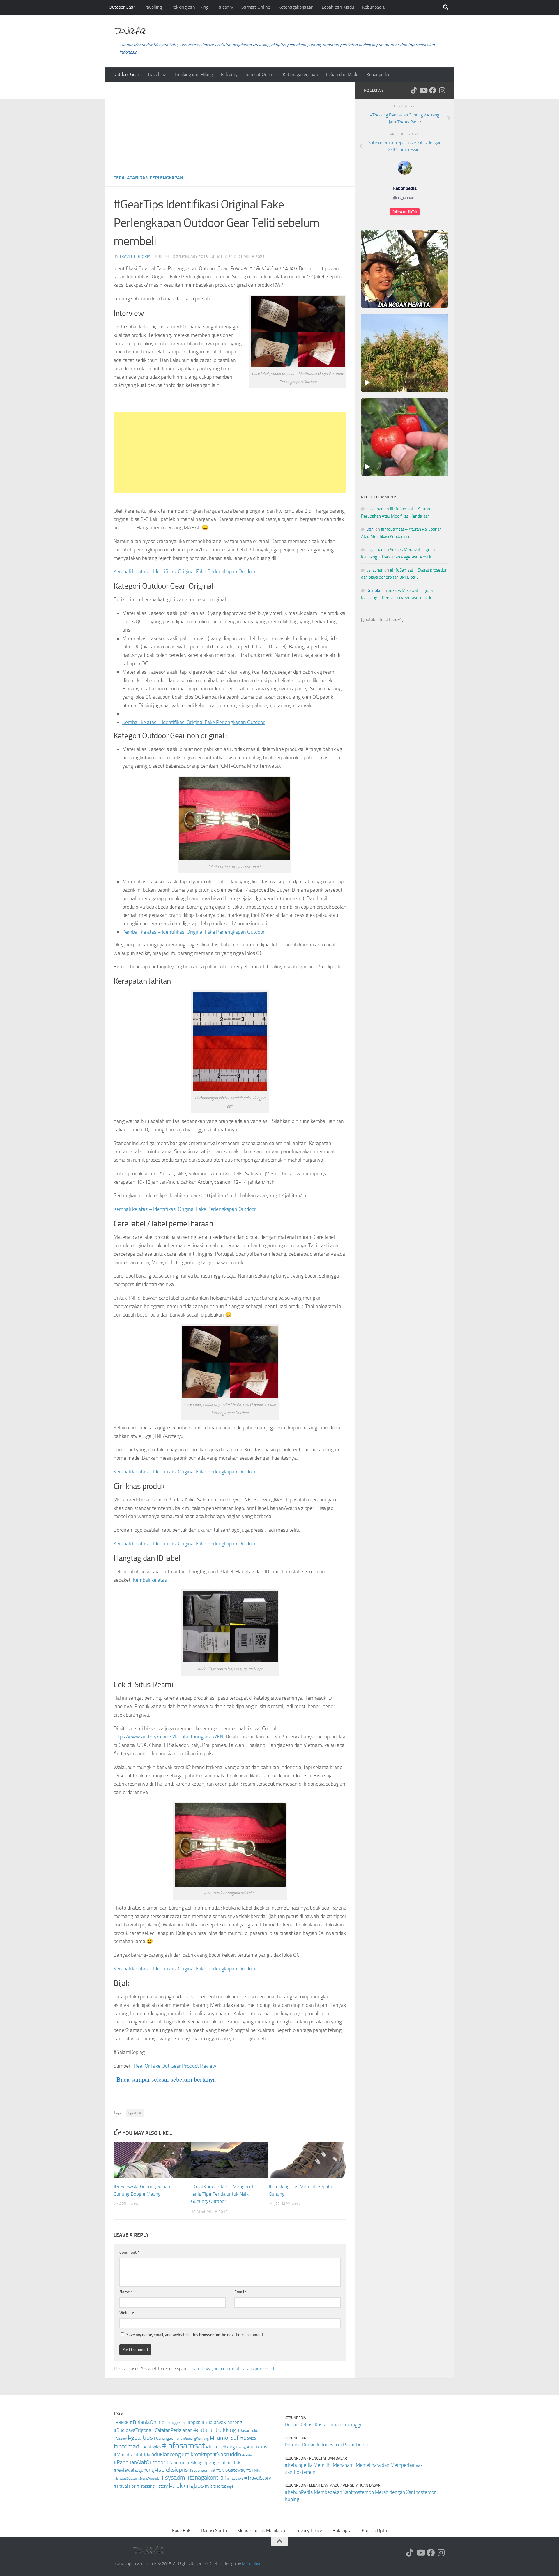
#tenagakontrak (206, 2478)
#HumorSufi (225, 2438)
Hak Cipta (342, 2530)
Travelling (152, 7)
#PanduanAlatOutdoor (139, 2462)
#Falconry (120, 2439)
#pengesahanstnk (222, 2462)
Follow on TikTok (405, 212)
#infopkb (152, 2447)
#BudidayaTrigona (132, 2430)
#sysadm (173, 2478)
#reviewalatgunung (134, 2470)
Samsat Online (256, 7)
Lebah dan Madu (338, 7)
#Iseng (241, 2447)
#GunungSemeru (168, 2438)
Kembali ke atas (150, 1580)
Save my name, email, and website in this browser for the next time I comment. (195, 2335)
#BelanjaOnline (147, 2422)
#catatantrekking (215, 2430)
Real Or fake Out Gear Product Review (175, 2066)
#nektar (247, 2455)
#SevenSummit (202, 2470)
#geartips (135, 2113)
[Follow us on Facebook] (433, 90)
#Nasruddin (227, 2454)
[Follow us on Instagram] (442, 90)
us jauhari (375, 509)
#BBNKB (121, 2423)
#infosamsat (183, 2446)
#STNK (253, 2470)
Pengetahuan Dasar (328, 2458)
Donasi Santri (214, 2530)
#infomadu (128, 2446)
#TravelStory (258, 2478)
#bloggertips (176, 2423)
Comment (129, 2252)
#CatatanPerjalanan (172, 2430)
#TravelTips (125, 2486)
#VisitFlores (215, 2486)
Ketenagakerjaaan (296, 7)
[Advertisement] (230, 125)
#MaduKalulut (128, 2455)
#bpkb (194, 2422)
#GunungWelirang (196, 2439)
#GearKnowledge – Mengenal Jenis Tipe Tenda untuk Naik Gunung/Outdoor (222, 2194)
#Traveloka (235, 2478)
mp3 (230, 2487)
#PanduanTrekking (184, 2463)
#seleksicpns (171, 2470)
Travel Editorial (136, 257)
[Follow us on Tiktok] (414, 90)
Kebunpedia (373, 7)
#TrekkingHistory (152, 2486)
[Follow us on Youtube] (423, 90)
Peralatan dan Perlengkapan (148, 178)
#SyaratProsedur (149, 2479)
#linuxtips (257, 2447)
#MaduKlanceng (162, 2455)
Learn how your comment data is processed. (232, 2369)
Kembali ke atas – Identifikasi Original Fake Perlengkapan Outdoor (185, 572)
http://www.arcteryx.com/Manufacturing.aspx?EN (168, 1737)
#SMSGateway (231, 2470)
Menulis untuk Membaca (261, 2530)
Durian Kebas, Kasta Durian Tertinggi (323, 2425)
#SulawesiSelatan (125, 2479)
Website (127, 2313)
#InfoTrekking (220, 2447)
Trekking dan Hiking (189, 7)
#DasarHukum (249, 2431)
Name (126, 2292)
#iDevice (248, 2438)
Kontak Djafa (374, 2530)
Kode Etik (181, 2530)
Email (241, 2292)
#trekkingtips (186, 2486)
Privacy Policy (309, 2530)
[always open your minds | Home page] (130, 31)
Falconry (225, 7)
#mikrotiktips (197, 2454)
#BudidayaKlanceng (222, 2422)
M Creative (252, 2564)
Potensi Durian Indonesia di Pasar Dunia (326, 2445)
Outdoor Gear (122, 7)
